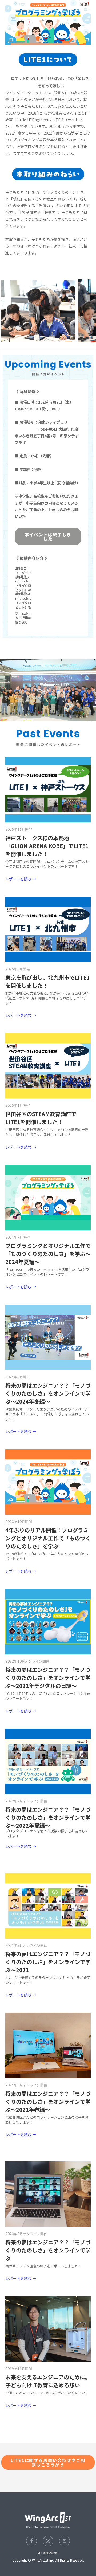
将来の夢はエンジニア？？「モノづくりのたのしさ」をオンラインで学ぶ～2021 (48, 1962)
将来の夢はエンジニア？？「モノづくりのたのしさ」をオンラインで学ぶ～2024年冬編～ (48, 1393)
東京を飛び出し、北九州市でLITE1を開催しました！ (47, 981)
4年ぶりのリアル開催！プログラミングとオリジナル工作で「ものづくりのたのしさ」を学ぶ (48, 1538)
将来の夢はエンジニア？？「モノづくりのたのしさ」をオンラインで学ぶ (48, 2250)
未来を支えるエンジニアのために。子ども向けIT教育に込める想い (48, 2381)
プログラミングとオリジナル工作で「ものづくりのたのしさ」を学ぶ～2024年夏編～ (48, 1254)
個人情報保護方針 (48, 2553)
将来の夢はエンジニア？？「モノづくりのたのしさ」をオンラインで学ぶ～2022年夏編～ (48, 1817)
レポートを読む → (21, 879)
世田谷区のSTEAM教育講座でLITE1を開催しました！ (41, 1118)
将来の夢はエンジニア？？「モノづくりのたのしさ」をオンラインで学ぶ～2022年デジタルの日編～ (48, 1678)
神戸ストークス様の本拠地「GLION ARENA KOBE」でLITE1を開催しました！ (47, 846)
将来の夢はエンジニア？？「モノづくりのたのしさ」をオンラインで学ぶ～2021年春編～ (48, 2102)
